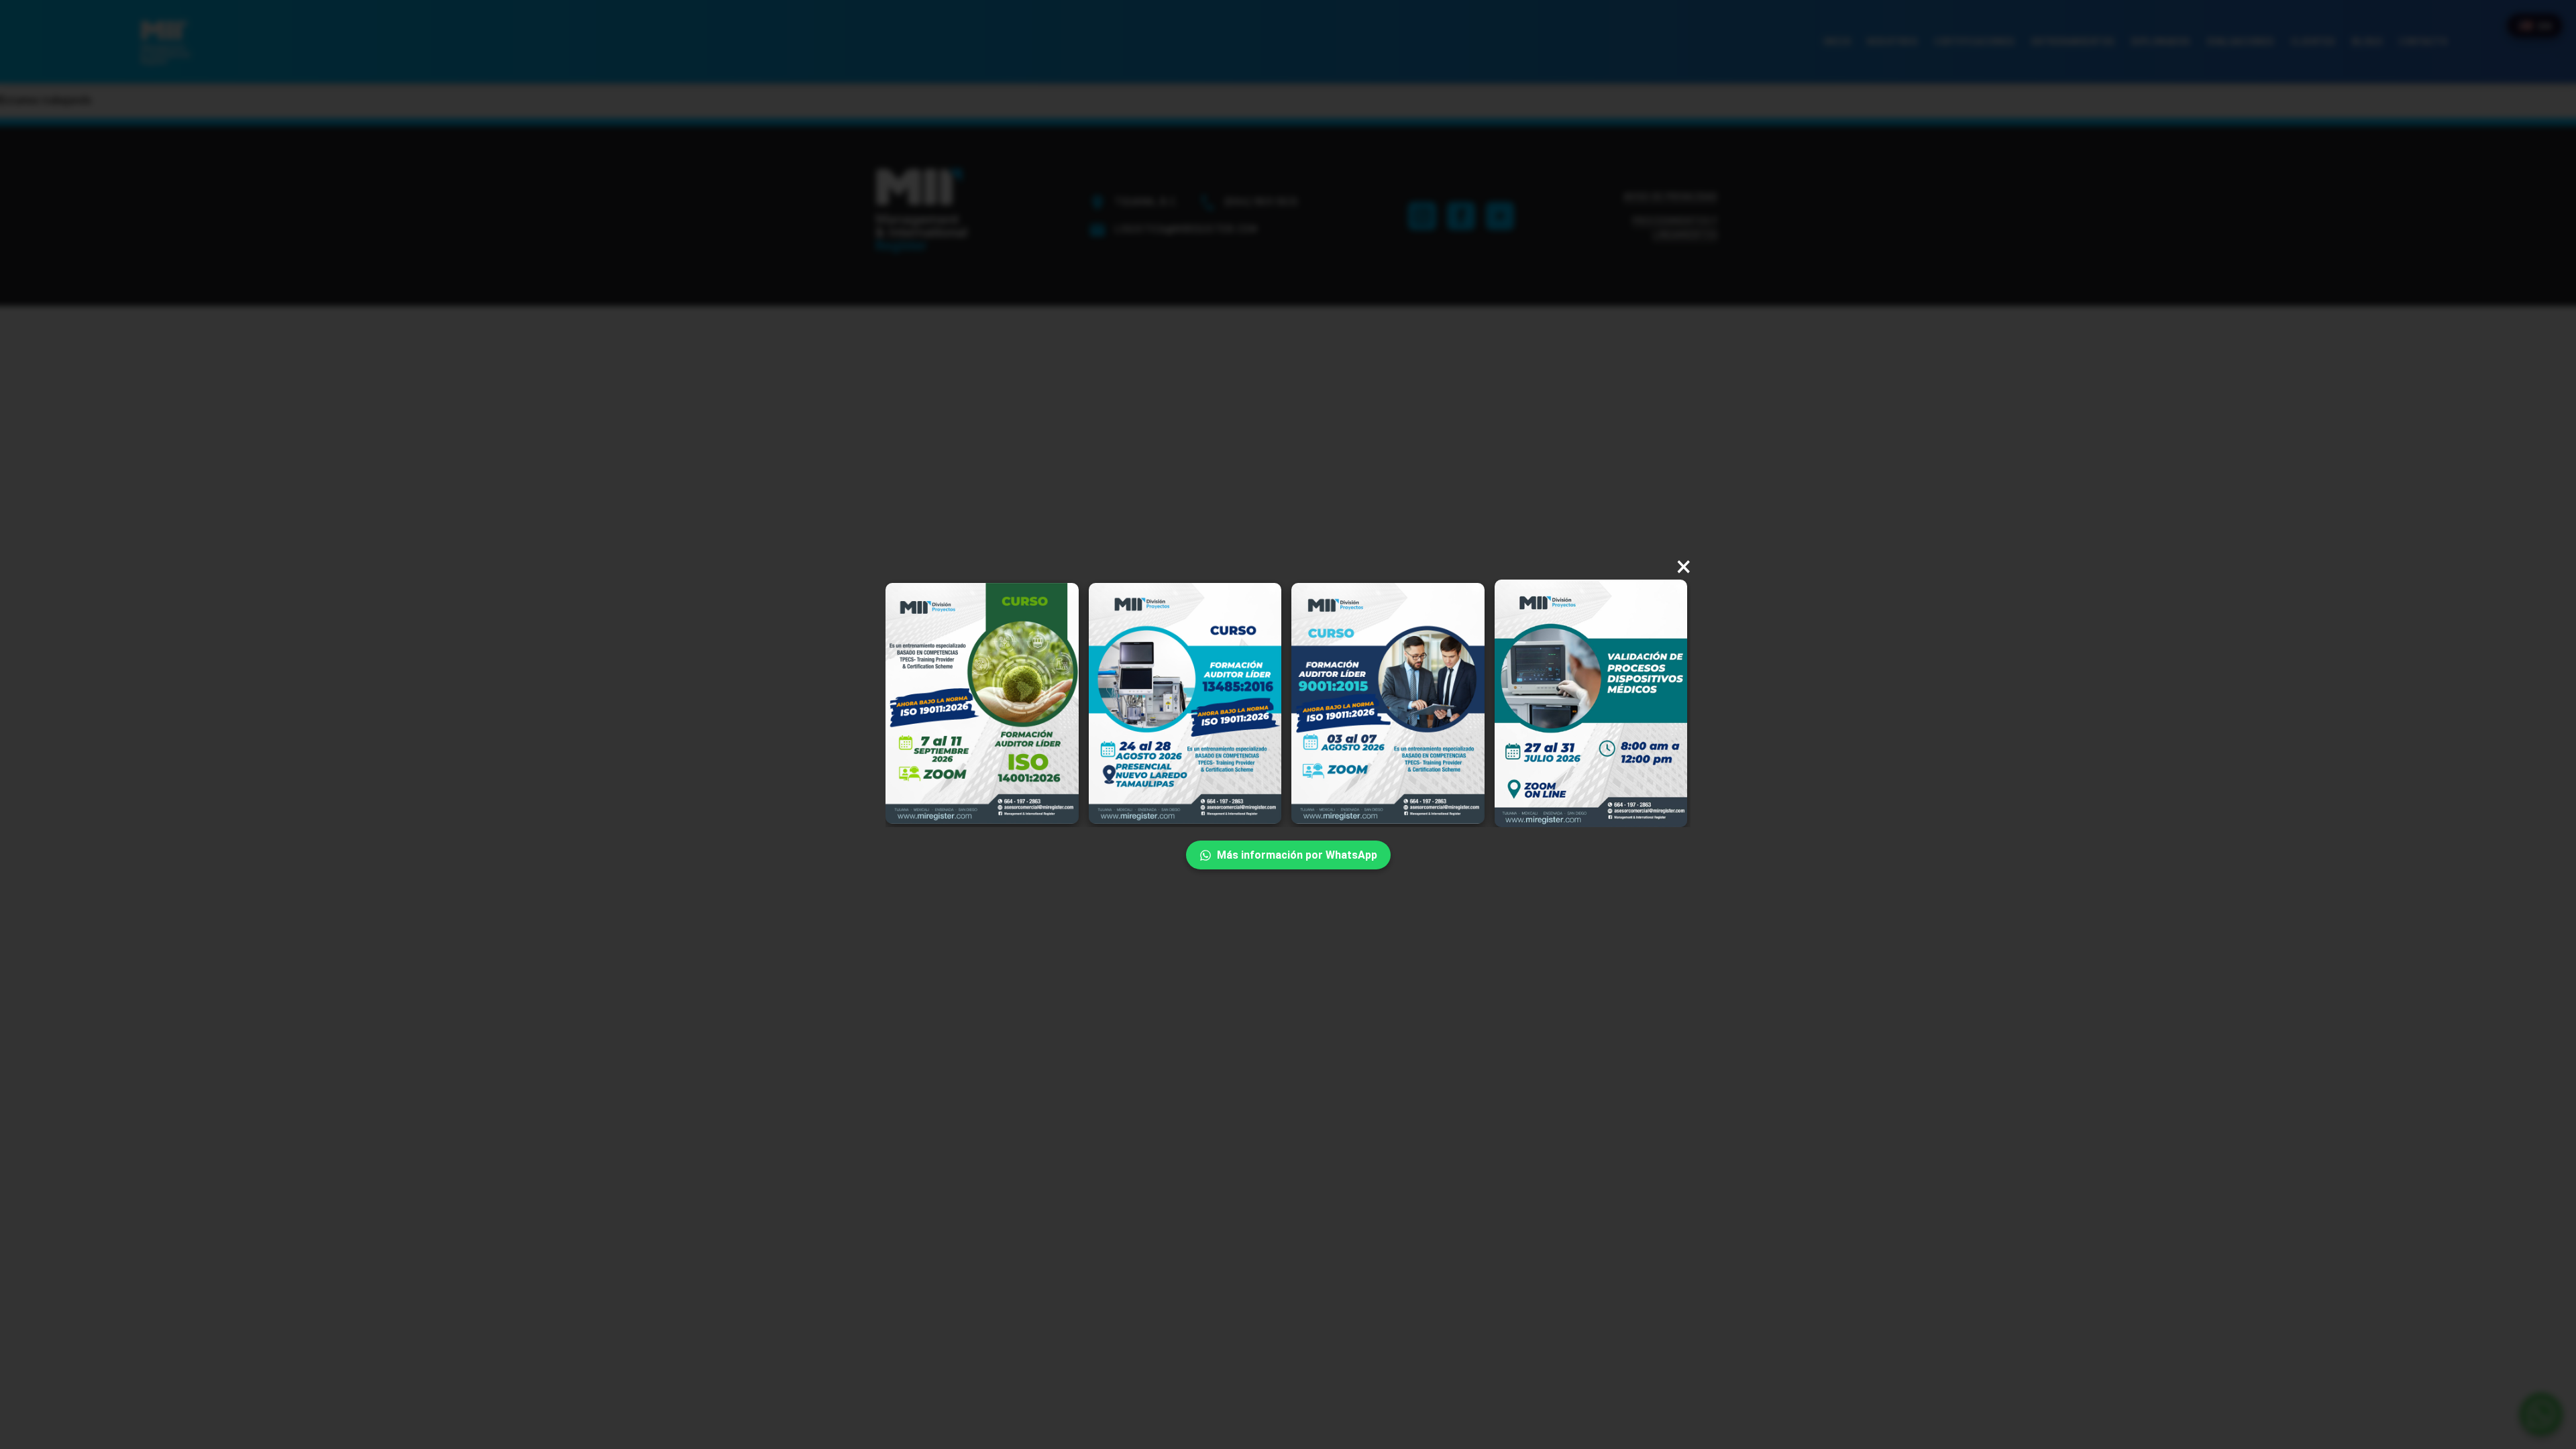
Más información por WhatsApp (1297, 855)
